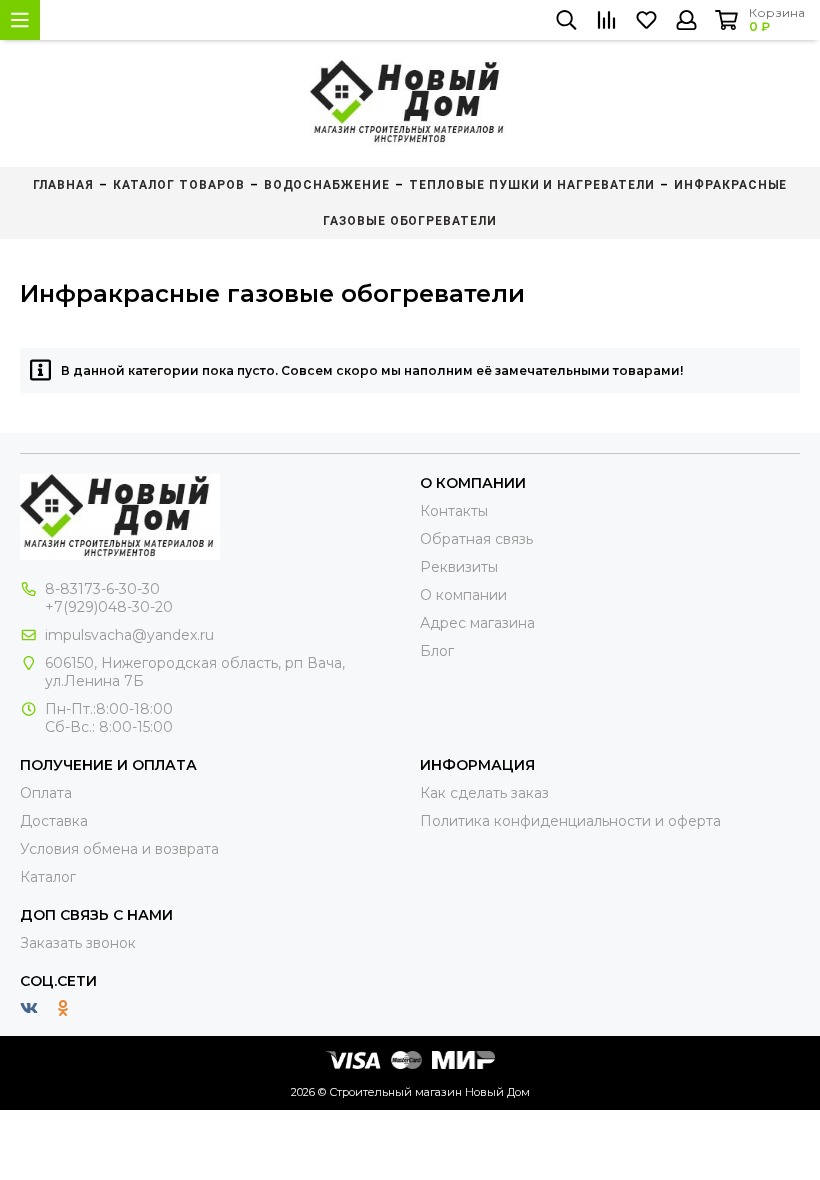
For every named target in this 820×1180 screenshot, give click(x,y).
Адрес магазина (477, 623)
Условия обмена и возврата (119, 849)
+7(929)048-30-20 (109, 607)
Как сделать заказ (484, 793)
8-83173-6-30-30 (102, 589)
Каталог (48, 877)
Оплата (46, 793)
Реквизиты (459, 567)
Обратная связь (476, 539)
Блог (437, 651)
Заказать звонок (78, 943)
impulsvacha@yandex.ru (129, 635)
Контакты (454, 511)
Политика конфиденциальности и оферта (570, 821)
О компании (463, 595)
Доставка (54, 821)
